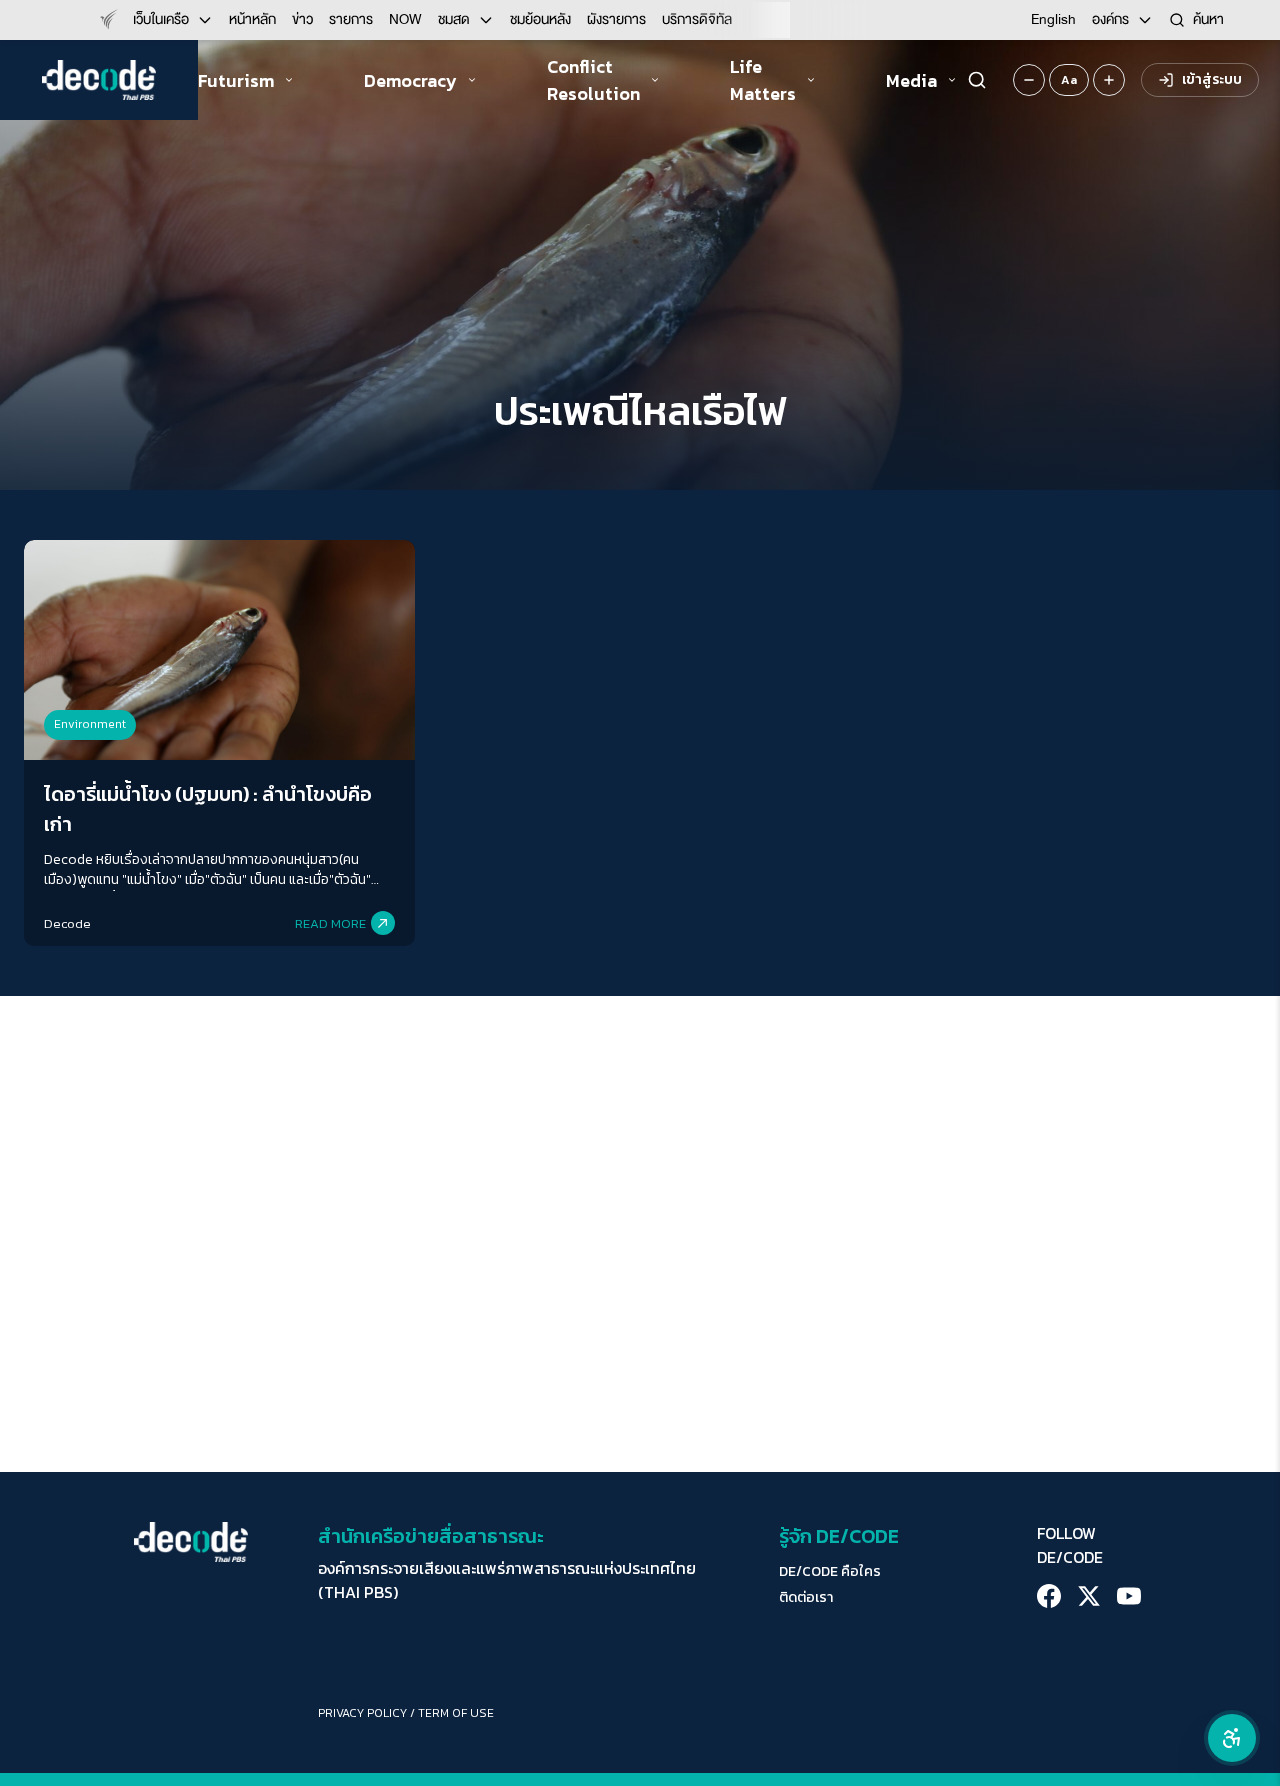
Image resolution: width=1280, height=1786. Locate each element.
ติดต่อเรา (806, 1598)
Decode (67, 923)
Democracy (410, 80)
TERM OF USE (456, 1713)
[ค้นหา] (977, 80)
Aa (1069, 80)
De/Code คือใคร (830, 1572)
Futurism (236, 80)
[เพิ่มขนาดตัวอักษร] (1109, 80)
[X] (1089, 1596)
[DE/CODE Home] (99, 80)
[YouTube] (1129, 1596)
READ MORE (330, 923)
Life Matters (763, 80)
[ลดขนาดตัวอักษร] (1029, 80)
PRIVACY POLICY (362, 1713)
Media (911, 80)
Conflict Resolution (593, 80)
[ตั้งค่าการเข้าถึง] (1232, 1738)
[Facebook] (1049, 1596)
